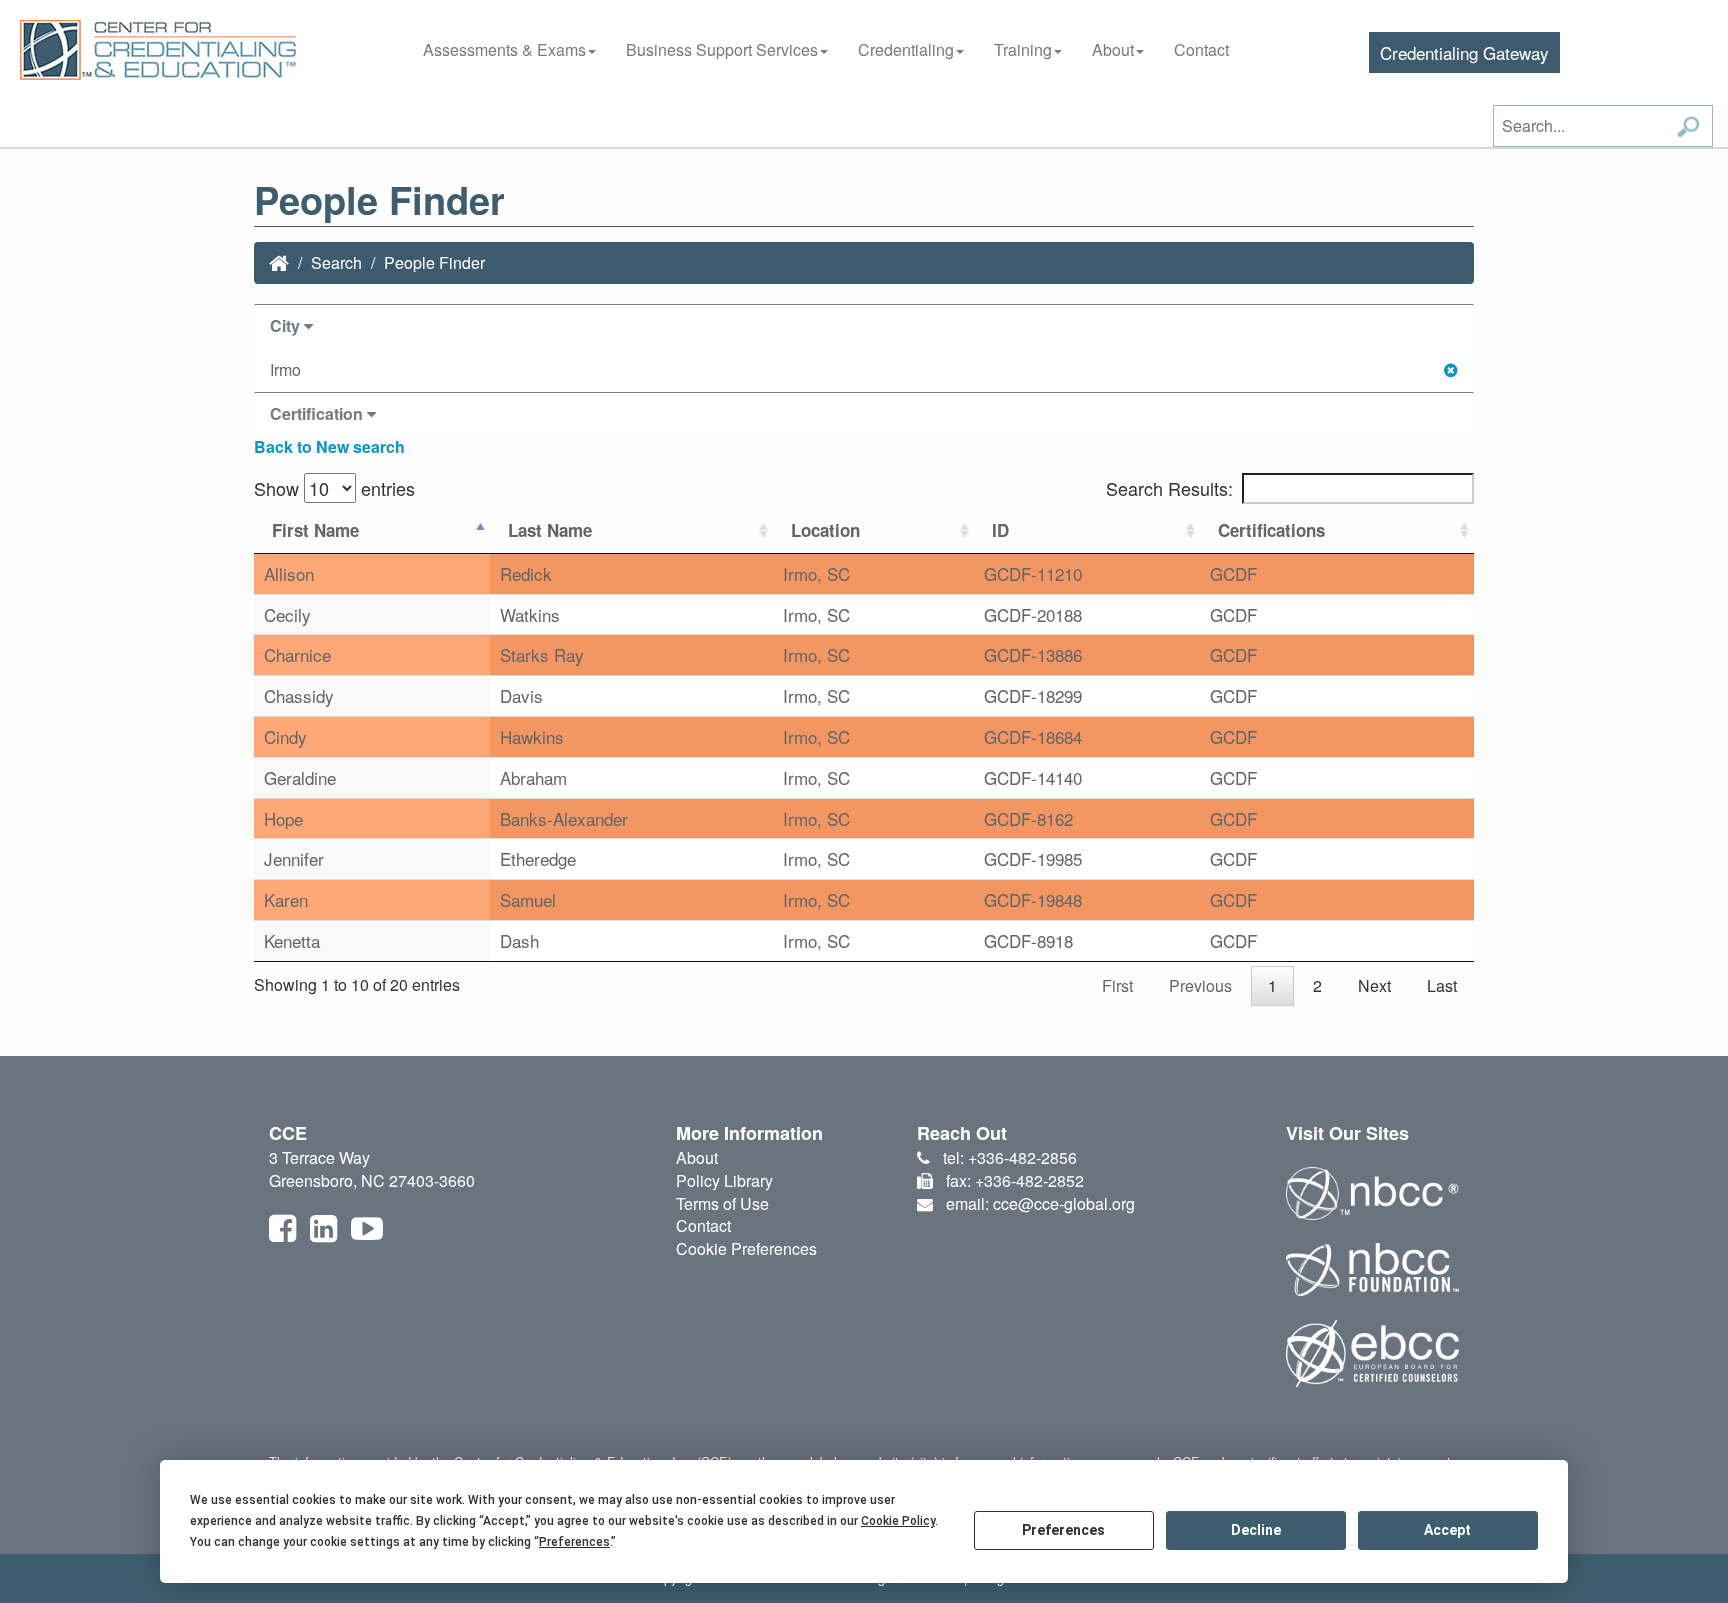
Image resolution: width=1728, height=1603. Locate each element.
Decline (1256, 1530)
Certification (318, 413)
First (1117, 985)
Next (1374, 985)
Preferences (1063, 1530)
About (1113, 49)
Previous (1200, 985)
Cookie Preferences (746, 1248)
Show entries (334, 488)
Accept (1447, 1530)
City (287, 325)
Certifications (1271, 530)
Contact (1201, 49)
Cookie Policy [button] (898, 1521)
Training (1023, 49)
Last (1442, 985)
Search (336, 262)
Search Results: (1169, 488)
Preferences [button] (574, 1542)
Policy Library (724, 1180)
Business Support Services (722, 49)
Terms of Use (722, 1203)
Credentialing (906, 49)
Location (825, 530)
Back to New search (329, 446)
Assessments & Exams (504, 49)
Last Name (550, 530)
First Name (315, 530)
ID (1000, 530)
